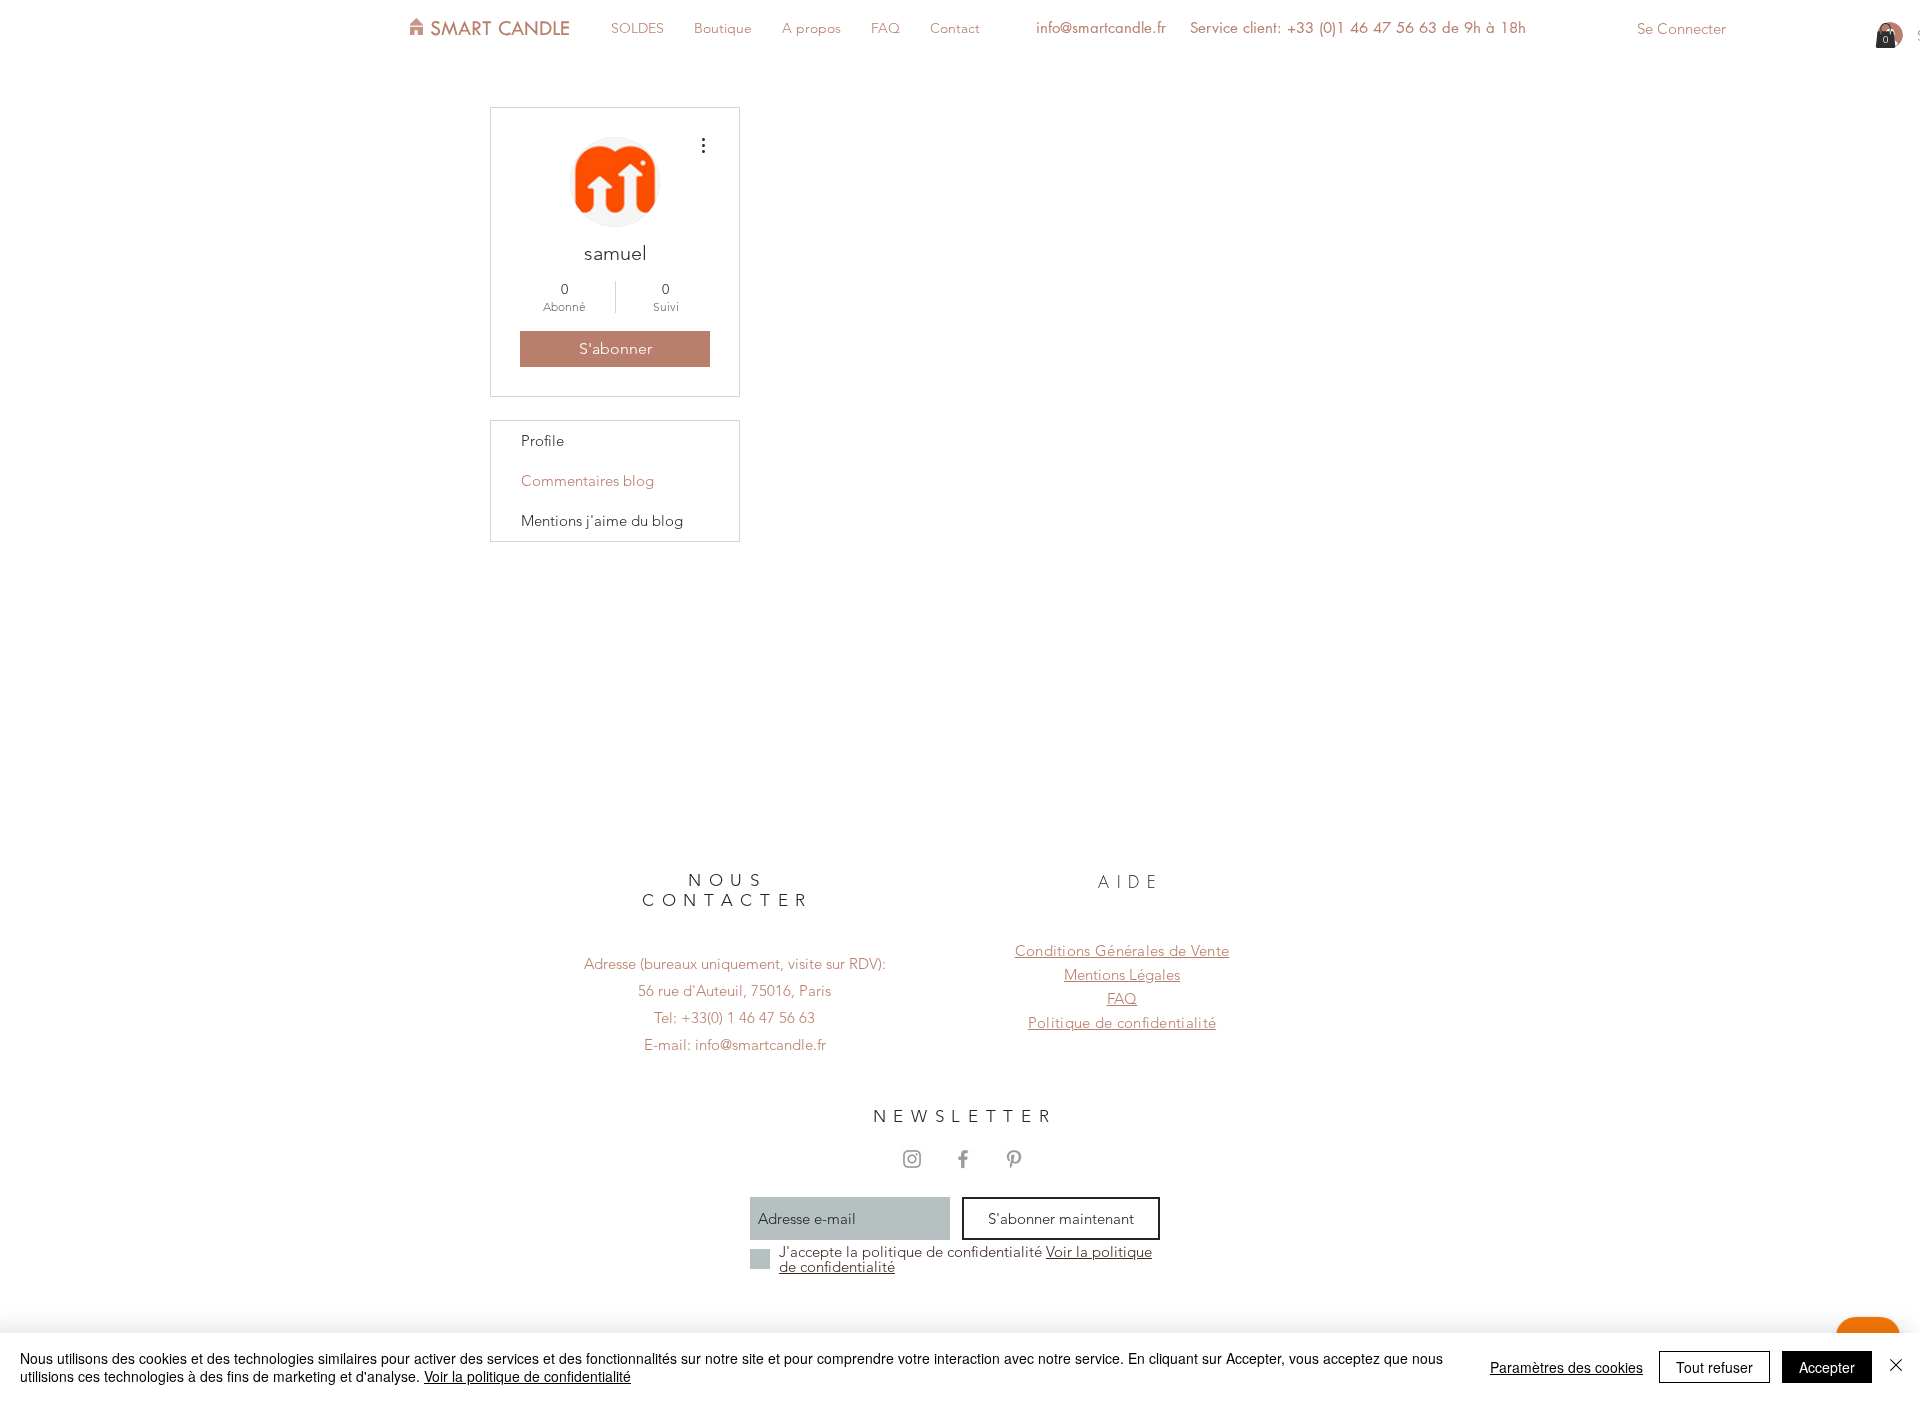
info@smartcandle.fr (1101, 27)
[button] (1885, 35)
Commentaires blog (587, 480)
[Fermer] (1896, 1367)
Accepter (1827, 1367)
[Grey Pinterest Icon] (1014, 1159)
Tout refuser (1714, 1367)
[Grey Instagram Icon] (912, 1159)
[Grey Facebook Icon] (963, 1159)
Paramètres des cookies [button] (1566, 1367)
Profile (542, 440)
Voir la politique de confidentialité (527, 1376)
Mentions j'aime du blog (602, 520)
